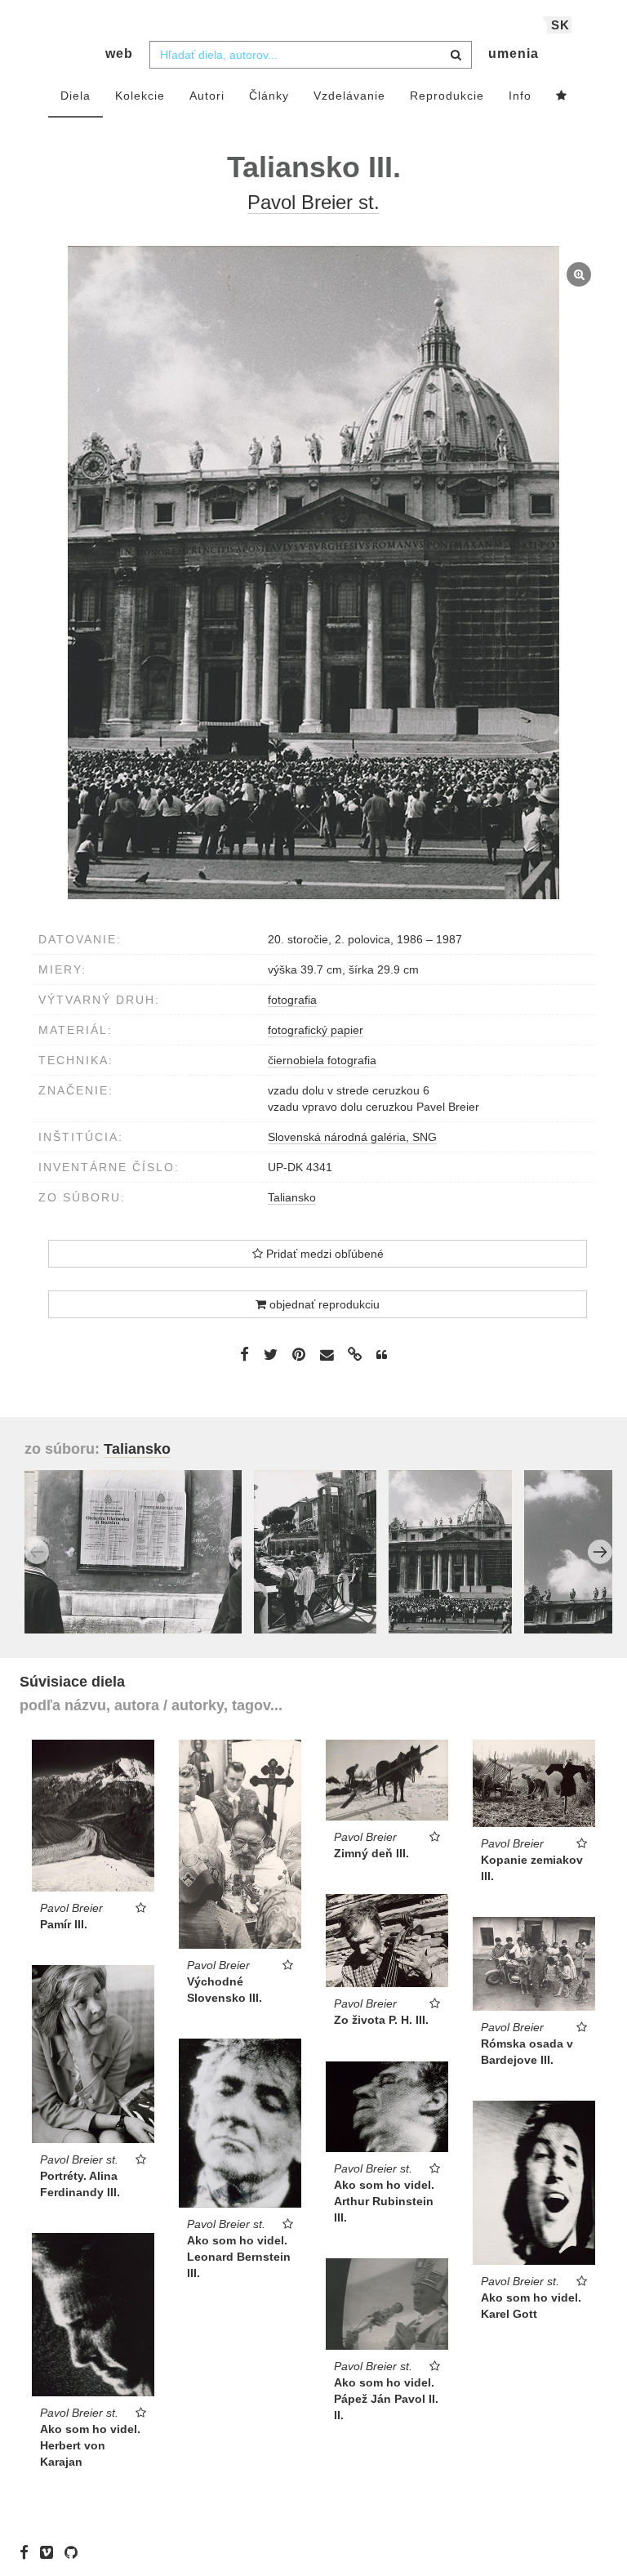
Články (269, 96)
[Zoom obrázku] (313, 573)
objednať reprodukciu (323, 1304)
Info (520, 96)
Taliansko (292, 1197)
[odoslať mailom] (327, 1355)
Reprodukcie (447, 96)
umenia (514, 53)
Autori (207, 96)
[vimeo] (51, 2551)
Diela (76, 96)
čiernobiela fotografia (322, 1060)
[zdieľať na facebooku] (245, 1354)
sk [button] (560, 25)
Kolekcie (140, 96)
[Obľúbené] (562, 96)
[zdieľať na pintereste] (299, 1354)
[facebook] (28, 2551)
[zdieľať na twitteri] (271, 1354)
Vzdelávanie (349, 96)
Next (600, 1552)
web (119, 53)
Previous (37, 1552)
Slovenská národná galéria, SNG (352, 1137)
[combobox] (311, 55)
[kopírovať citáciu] (382, 1355)
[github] (75, 2551)
